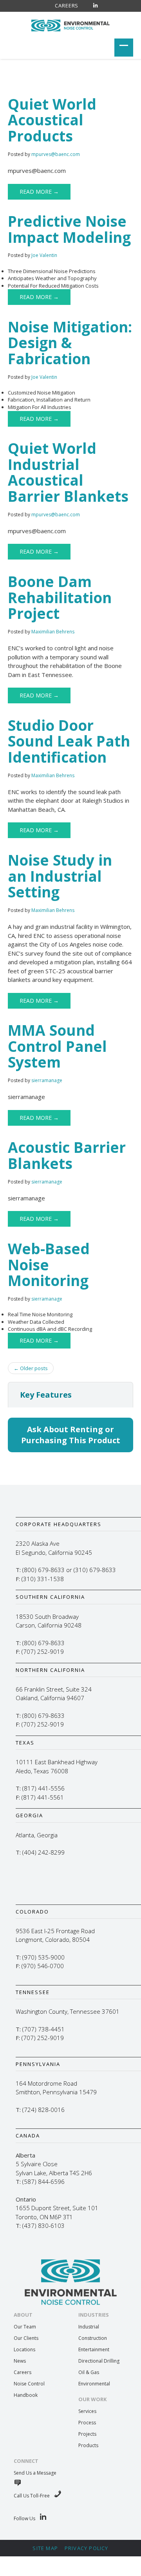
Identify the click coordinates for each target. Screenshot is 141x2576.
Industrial (89, 2327)
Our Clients (26, 2338)
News (20, 2361)
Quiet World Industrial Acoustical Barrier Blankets (68, 472)
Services (87, 2411)
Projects (87, 2434)
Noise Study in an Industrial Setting (60, 876)
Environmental (94, 2384)
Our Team (25, 2327)
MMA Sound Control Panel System (57, 1046)
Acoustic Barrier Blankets (67, 1155)
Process (87, 2423)
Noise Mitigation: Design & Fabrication (70, 343)
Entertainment (94, 2349)
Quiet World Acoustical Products (52, 120)
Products (88, 2445)
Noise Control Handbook (29, 2389)
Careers (67, 6)
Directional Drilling (99, 2361)
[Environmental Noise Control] (70, 24)
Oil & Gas (89, 2372)
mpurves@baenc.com (56, 154)
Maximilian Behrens (53, 632)
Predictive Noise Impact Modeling (69, 229)
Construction (93, 2338)
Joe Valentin (44, 255)
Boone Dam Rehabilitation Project (60, 597)
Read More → (39, 192)
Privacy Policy (87, 2548)
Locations (24, 2349)
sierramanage (47, 1080)
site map (45, 2548)
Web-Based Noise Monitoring (49, 1264)
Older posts (31, 1368)
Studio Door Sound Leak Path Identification (69, 741)
